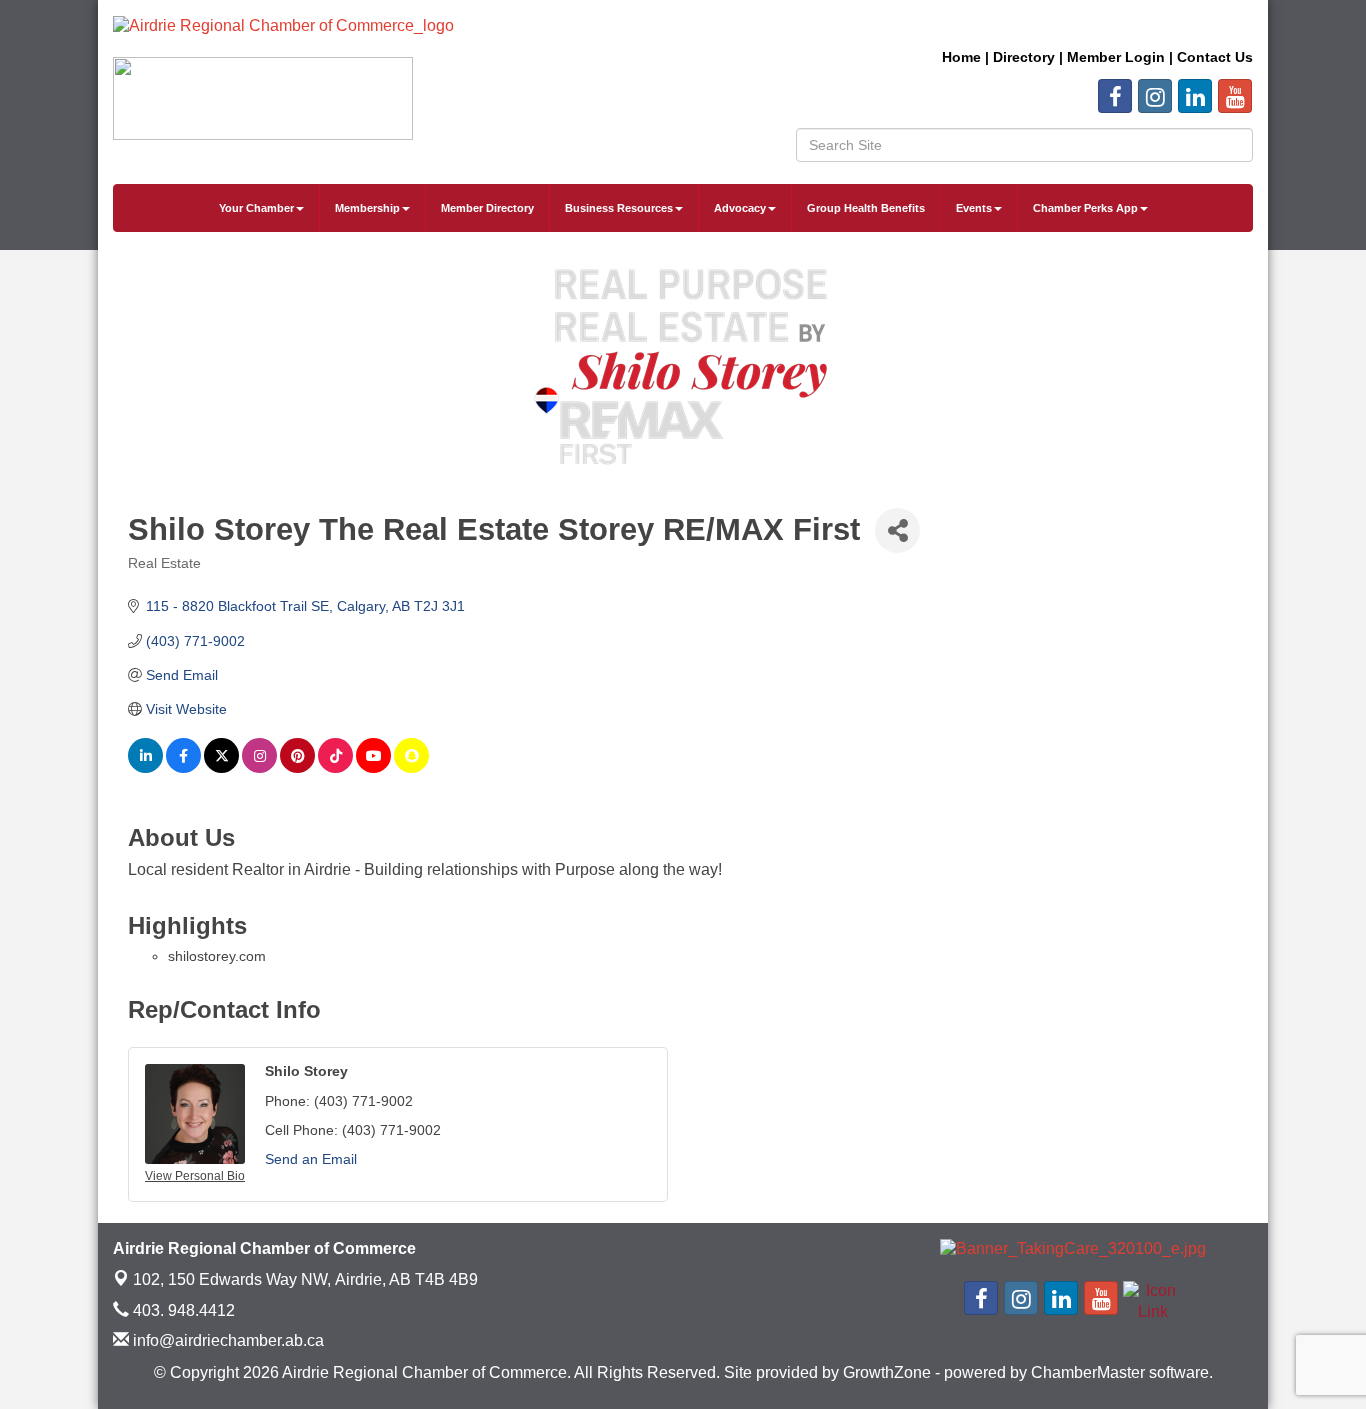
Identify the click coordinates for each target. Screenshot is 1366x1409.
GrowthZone (887, 1372)
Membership (367, 208)
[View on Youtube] (373, 768)
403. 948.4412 (182, 1310)
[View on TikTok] (335, 768)
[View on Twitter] (221, 768)
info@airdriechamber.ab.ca (226, 1340)
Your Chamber (256, 208)
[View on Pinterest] (297, 768)
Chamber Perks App (1085, 208)
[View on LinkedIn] (145, 768)
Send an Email (311, 1159)
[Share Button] (897, 530)
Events (974, 208)
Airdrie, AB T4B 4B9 (305, 1279)
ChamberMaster (1088, 1372)
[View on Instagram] (259, 768)
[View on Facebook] (183, 768)
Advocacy (740, 208)
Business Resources (619, 208)
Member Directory (487, 208)
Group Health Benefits (866, 208)
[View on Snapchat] (411, 768)
